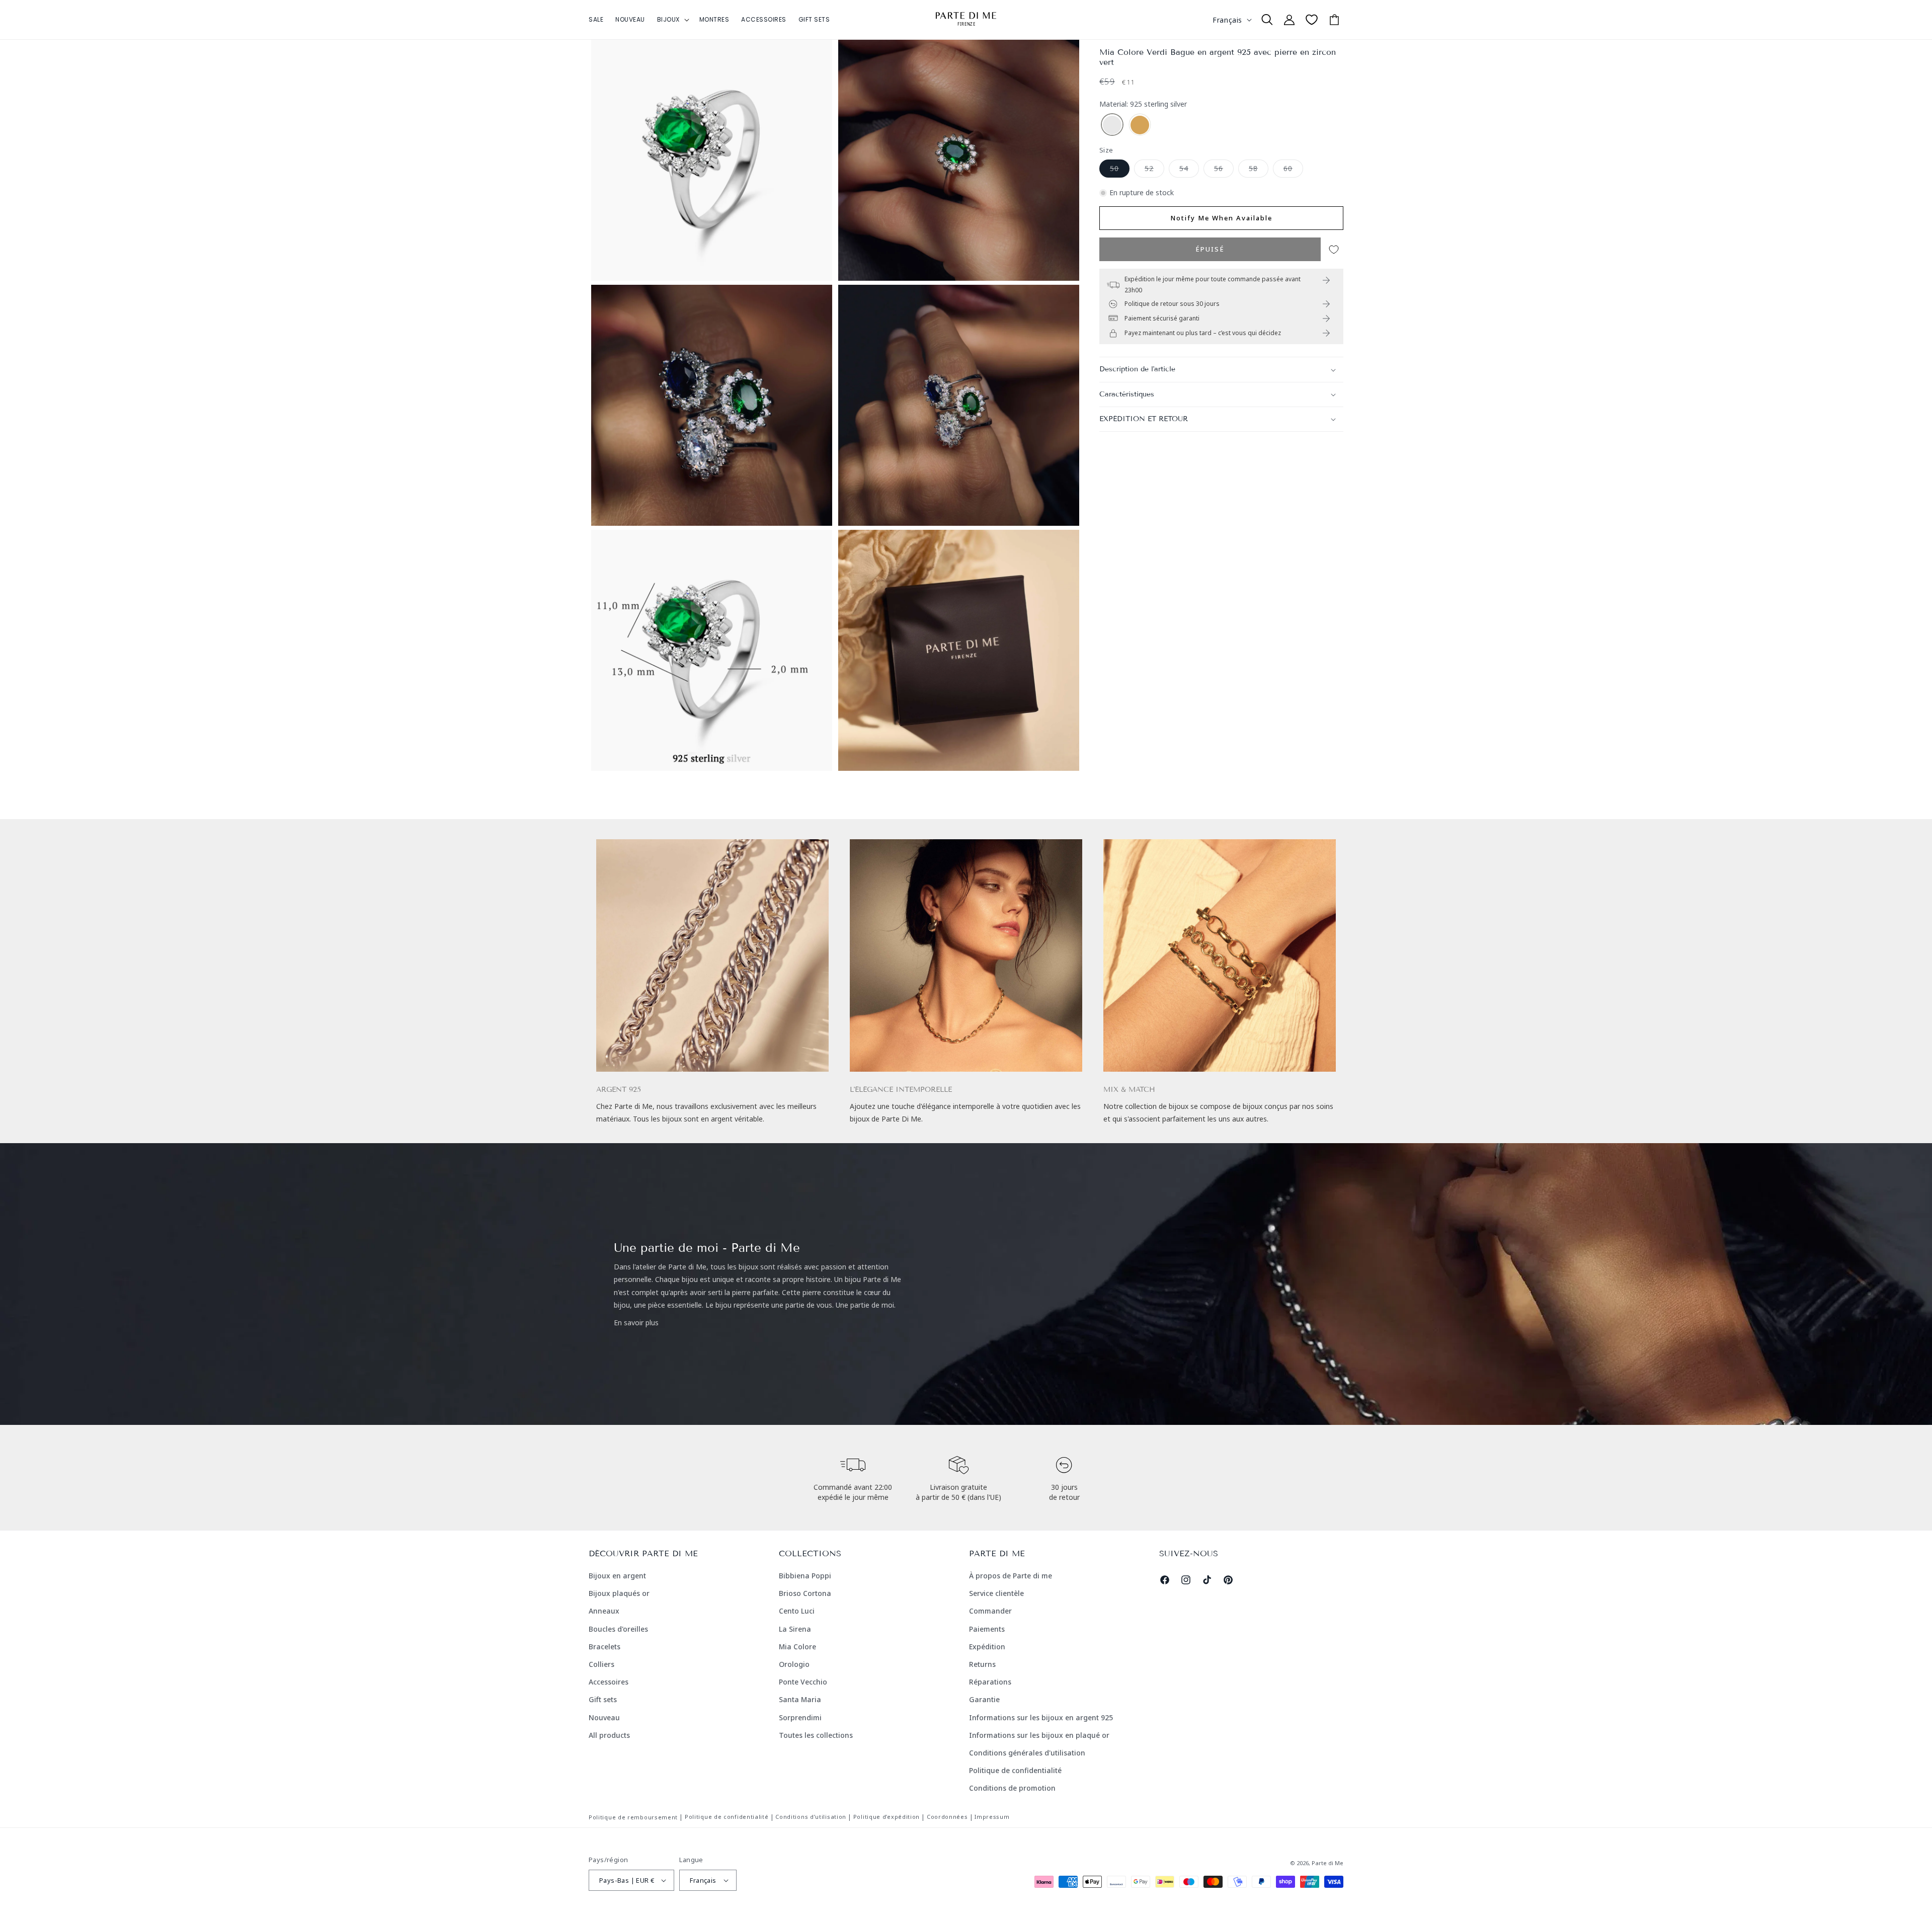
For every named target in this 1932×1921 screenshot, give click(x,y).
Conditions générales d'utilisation (1027, 1753)
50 (1120, 170)
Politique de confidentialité (1015, 1770)
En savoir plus (636, 1323)
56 (1224, 170)
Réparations (990, 1682)
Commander (990, 1611)
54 (1189, 170)
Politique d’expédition (887, 1817)
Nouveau (604, 1717)
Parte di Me (1327, 1863)
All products (609, 1735)
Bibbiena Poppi (805, 1576)
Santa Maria (800, 1699)
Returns (982, 1664)
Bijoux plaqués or (619, 1593)
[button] (672, 20)
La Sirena (795, 1629)
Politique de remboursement (633, 1817)
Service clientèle (996, 1593)
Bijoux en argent (617, 1576)
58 (1259, 170)
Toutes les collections (816, 1735)
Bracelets (605, 1647)
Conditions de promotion (1012, 1788)
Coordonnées (947, 1817)
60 (1293, 170)
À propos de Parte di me (1011, 1576)
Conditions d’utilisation (811, 1817)
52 (1154, 170)
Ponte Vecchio (803, 1682)
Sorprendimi (800, 1717)
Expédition (987, 1647)
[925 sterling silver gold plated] (1140, 126)
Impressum (992, 1817)
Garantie (984, 1699)
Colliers (601, 1664)
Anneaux (604, 1611)
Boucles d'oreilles (618, 1629)
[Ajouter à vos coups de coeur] (1334, 250)
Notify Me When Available (1221, 218)
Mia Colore (797, 1647)
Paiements (987, 1629)
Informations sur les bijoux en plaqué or (1039, 1735)
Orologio (794, 1664)
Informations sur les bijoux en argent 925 (1041, 1717)
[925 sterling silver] (1112, 126)
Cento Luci (797, 1611)
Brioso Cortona (805, 1593)
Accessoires (609, 1682)
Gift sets (603, 1699)
